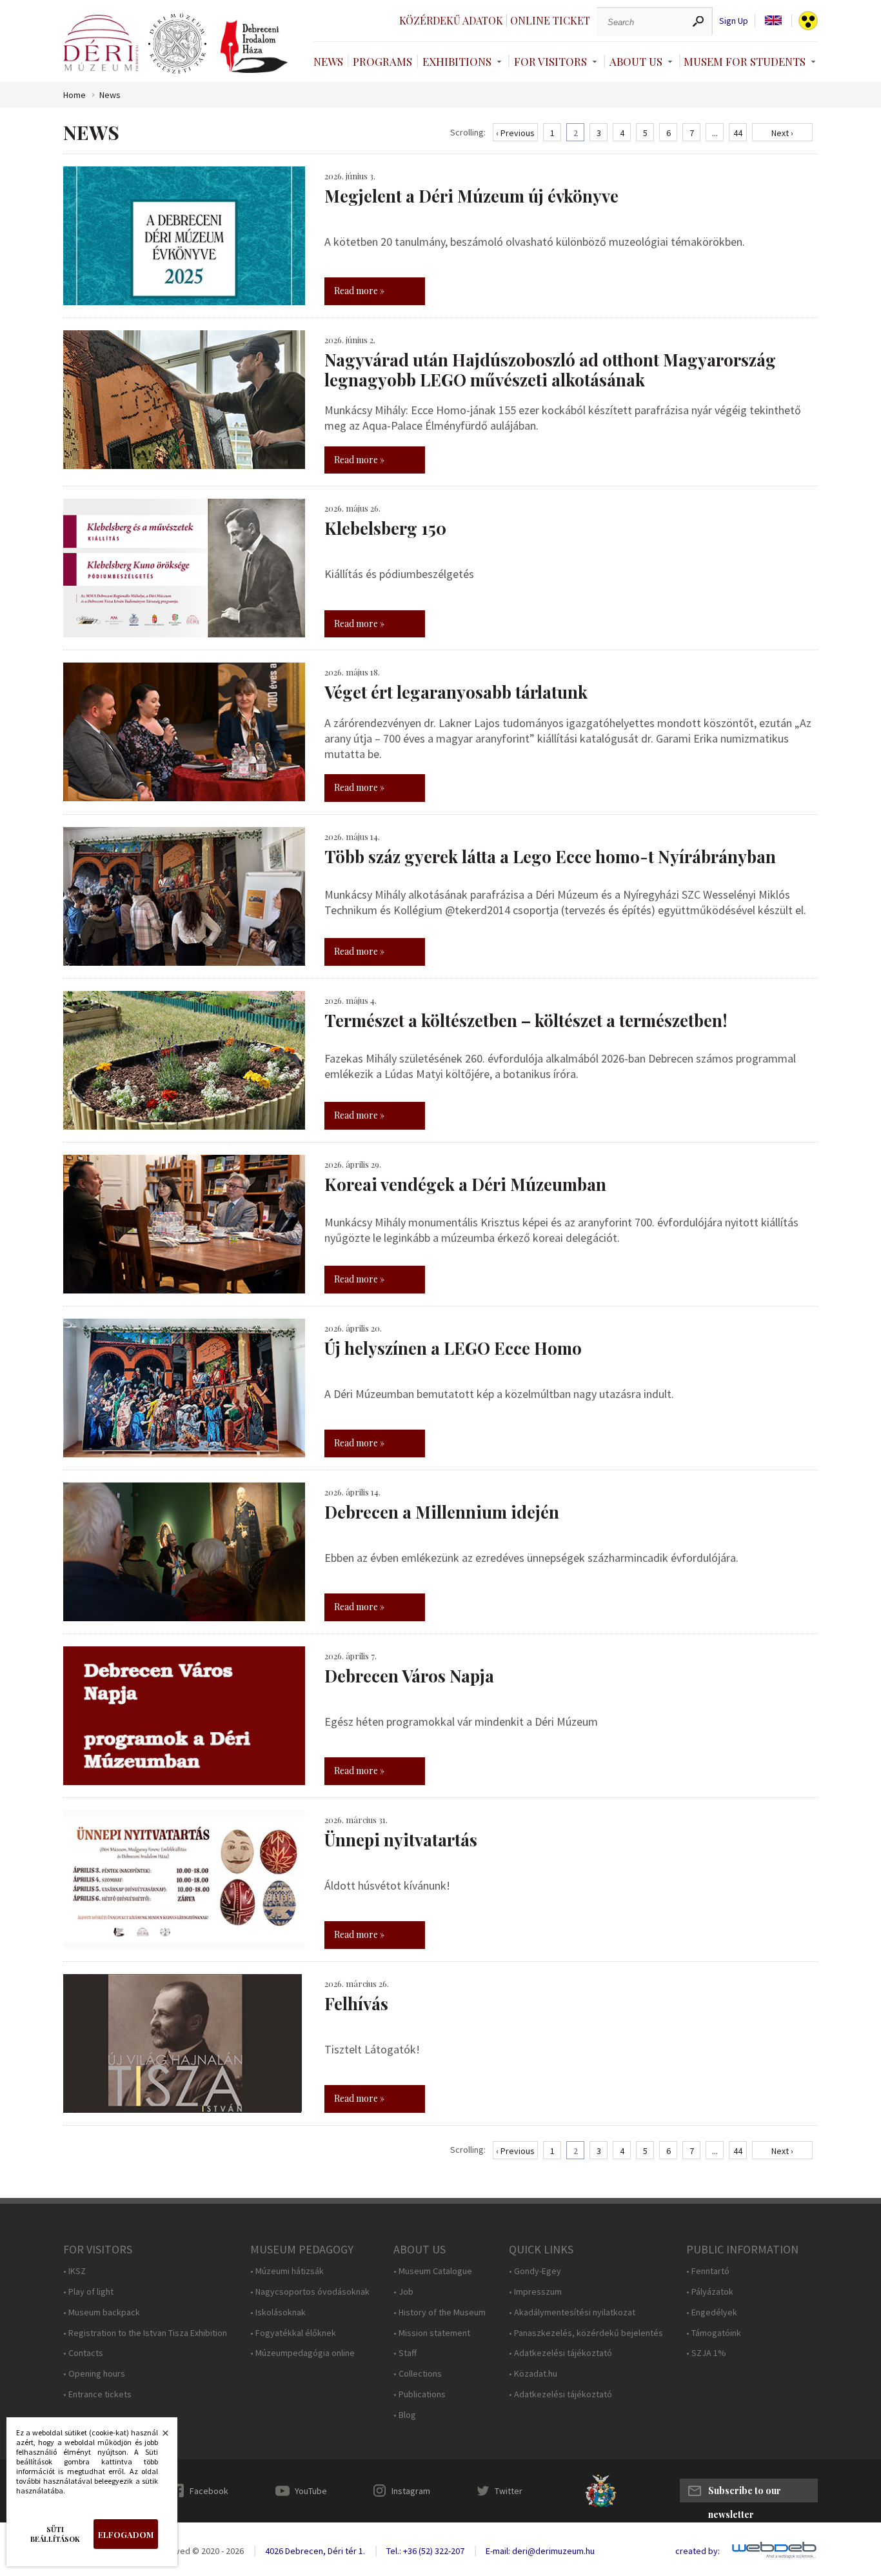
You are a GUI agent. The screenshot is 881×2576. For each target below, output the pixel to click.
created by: (698, 2551)
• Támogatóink (714, 2333)
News (328, 61)
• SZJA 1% (706, 2353)
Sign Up (734, 21)
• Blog (405, 2415)
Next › (782, 133)
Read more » (359, 291)
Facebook (209, 2491)
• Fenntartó (708, 2271)
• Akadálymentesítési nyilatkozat (572, 2312)
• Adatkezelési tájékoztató (560, 2353)
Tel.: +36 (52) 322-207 (425, 2551)
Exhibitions (457, 61)
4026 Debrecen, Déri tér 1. (315, 2551)
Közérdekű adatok (451, 20)
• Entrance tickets (97, 2394)
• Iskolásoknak (278, 2312)
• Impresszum (535, 2292)
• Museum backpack (102, 2312)
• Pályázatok (710, 2292)
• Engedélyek (712, 2312)
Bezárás (159, 2437)
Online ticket (550, 20)
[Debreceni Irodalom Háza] (254, 46)
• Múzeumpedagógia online (302, 2353)
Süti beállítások (55, 2534)
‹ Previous (515, 133)
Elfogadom (126, 2534)
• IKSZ (74, 2271)
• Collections (418, 2374)
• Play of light (88, 2292)
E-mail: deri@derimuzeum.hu (540, 2551)
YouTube (311, 2491)
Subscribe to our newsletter (745, 2493)
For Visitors (550, 61)
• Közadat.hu (533, 2374)
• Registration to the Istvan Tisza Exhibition (145, 2333)
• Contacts (83, 2353)
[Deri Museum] (101, 43)
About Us (636, 61)
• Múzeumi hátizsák (287, 2271)
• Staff (405, 2353)
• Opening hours (94, 2374)
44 (738, 133)
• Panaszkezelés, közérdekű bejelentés (586, 2333)
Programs (382, 61)
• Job (403, 2292)
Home (74, 95)
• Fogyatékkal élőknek (293, 2333)
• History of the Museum (440, 2312)
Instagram (411, 2491)
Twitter (509, 2491)
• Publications (420, 2394)
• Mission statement (432, 2333)
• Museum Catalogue (433, 2271)
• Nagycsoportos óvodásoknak (310, 2292)
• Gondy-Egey (535, 2271)
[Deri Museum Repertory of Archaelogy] (177, 44)
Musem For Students (745, 61)
